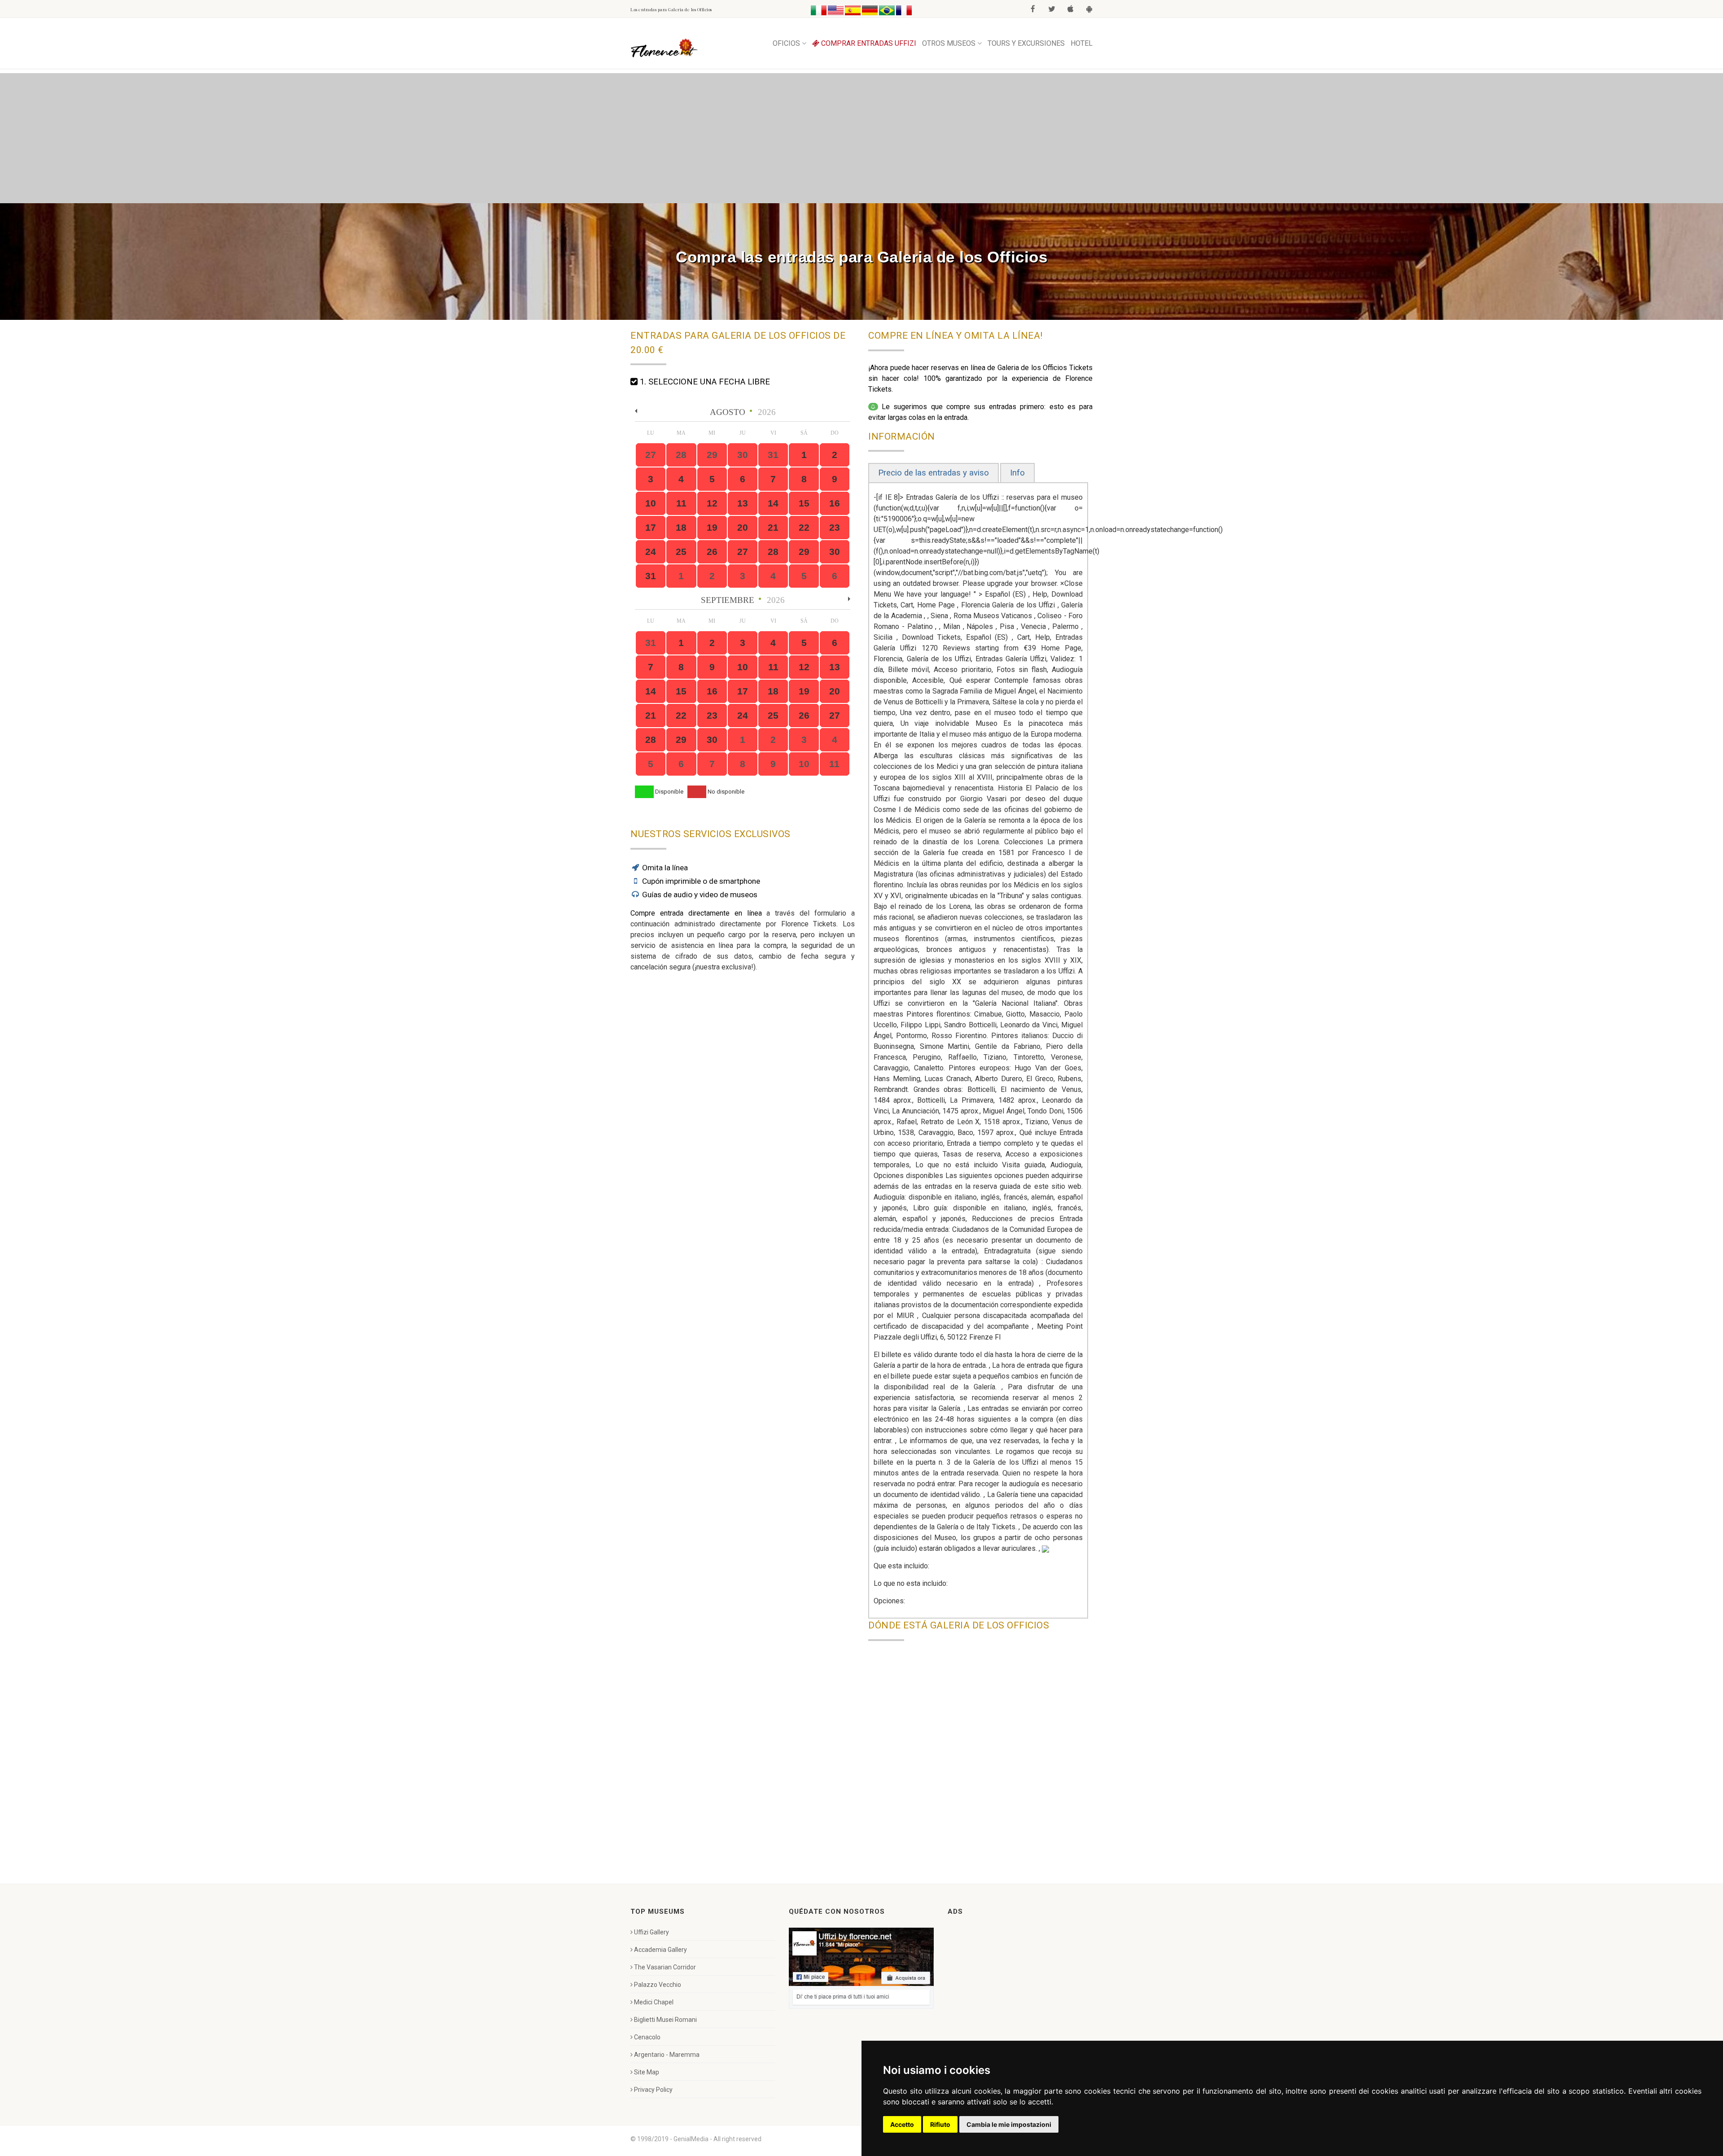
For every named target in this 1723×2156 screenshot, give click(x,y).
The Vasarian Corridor (665, 1967)
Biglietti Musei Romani (665, 2020)
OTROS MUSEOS (949, 43)
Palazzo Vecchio (658, 1985)
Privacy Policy (653, 2090)
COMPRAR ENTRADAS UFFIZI (868, 43)
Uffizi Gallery (652, 1932)
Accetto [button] (902, 2124)
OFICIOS (786, 43)
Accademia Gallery (660, 1950)
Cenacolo (647, 2037)
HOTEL (1082, 43)
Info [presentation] (1017, 473)
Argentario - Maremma (667, 2055)
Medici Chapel (654, 2002)
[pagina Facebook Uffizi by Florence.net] (861, 1968)
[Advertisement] (861, 136)
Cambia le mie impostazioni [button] (1009, 2124)
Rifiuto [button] (940, 2124)
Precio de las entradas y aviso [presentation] (934, 473)
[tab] (934, 473)
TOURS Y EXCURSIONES (1026, 43)
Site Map (647, 2072)
